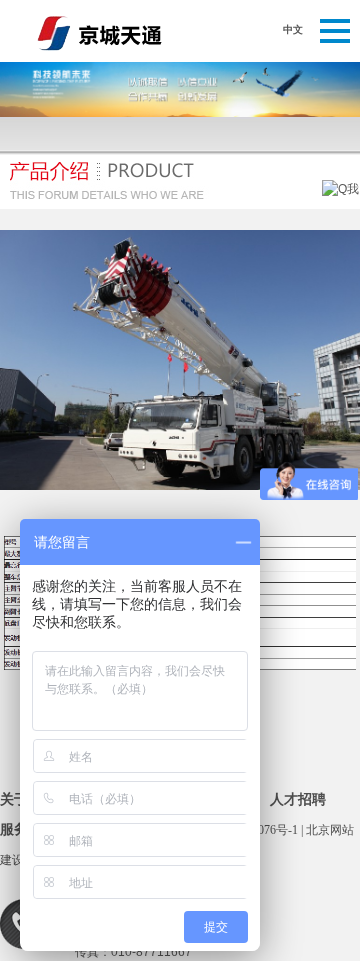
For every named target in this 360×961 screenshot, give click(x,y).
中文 (293, 29)
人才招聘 (298, 799)
